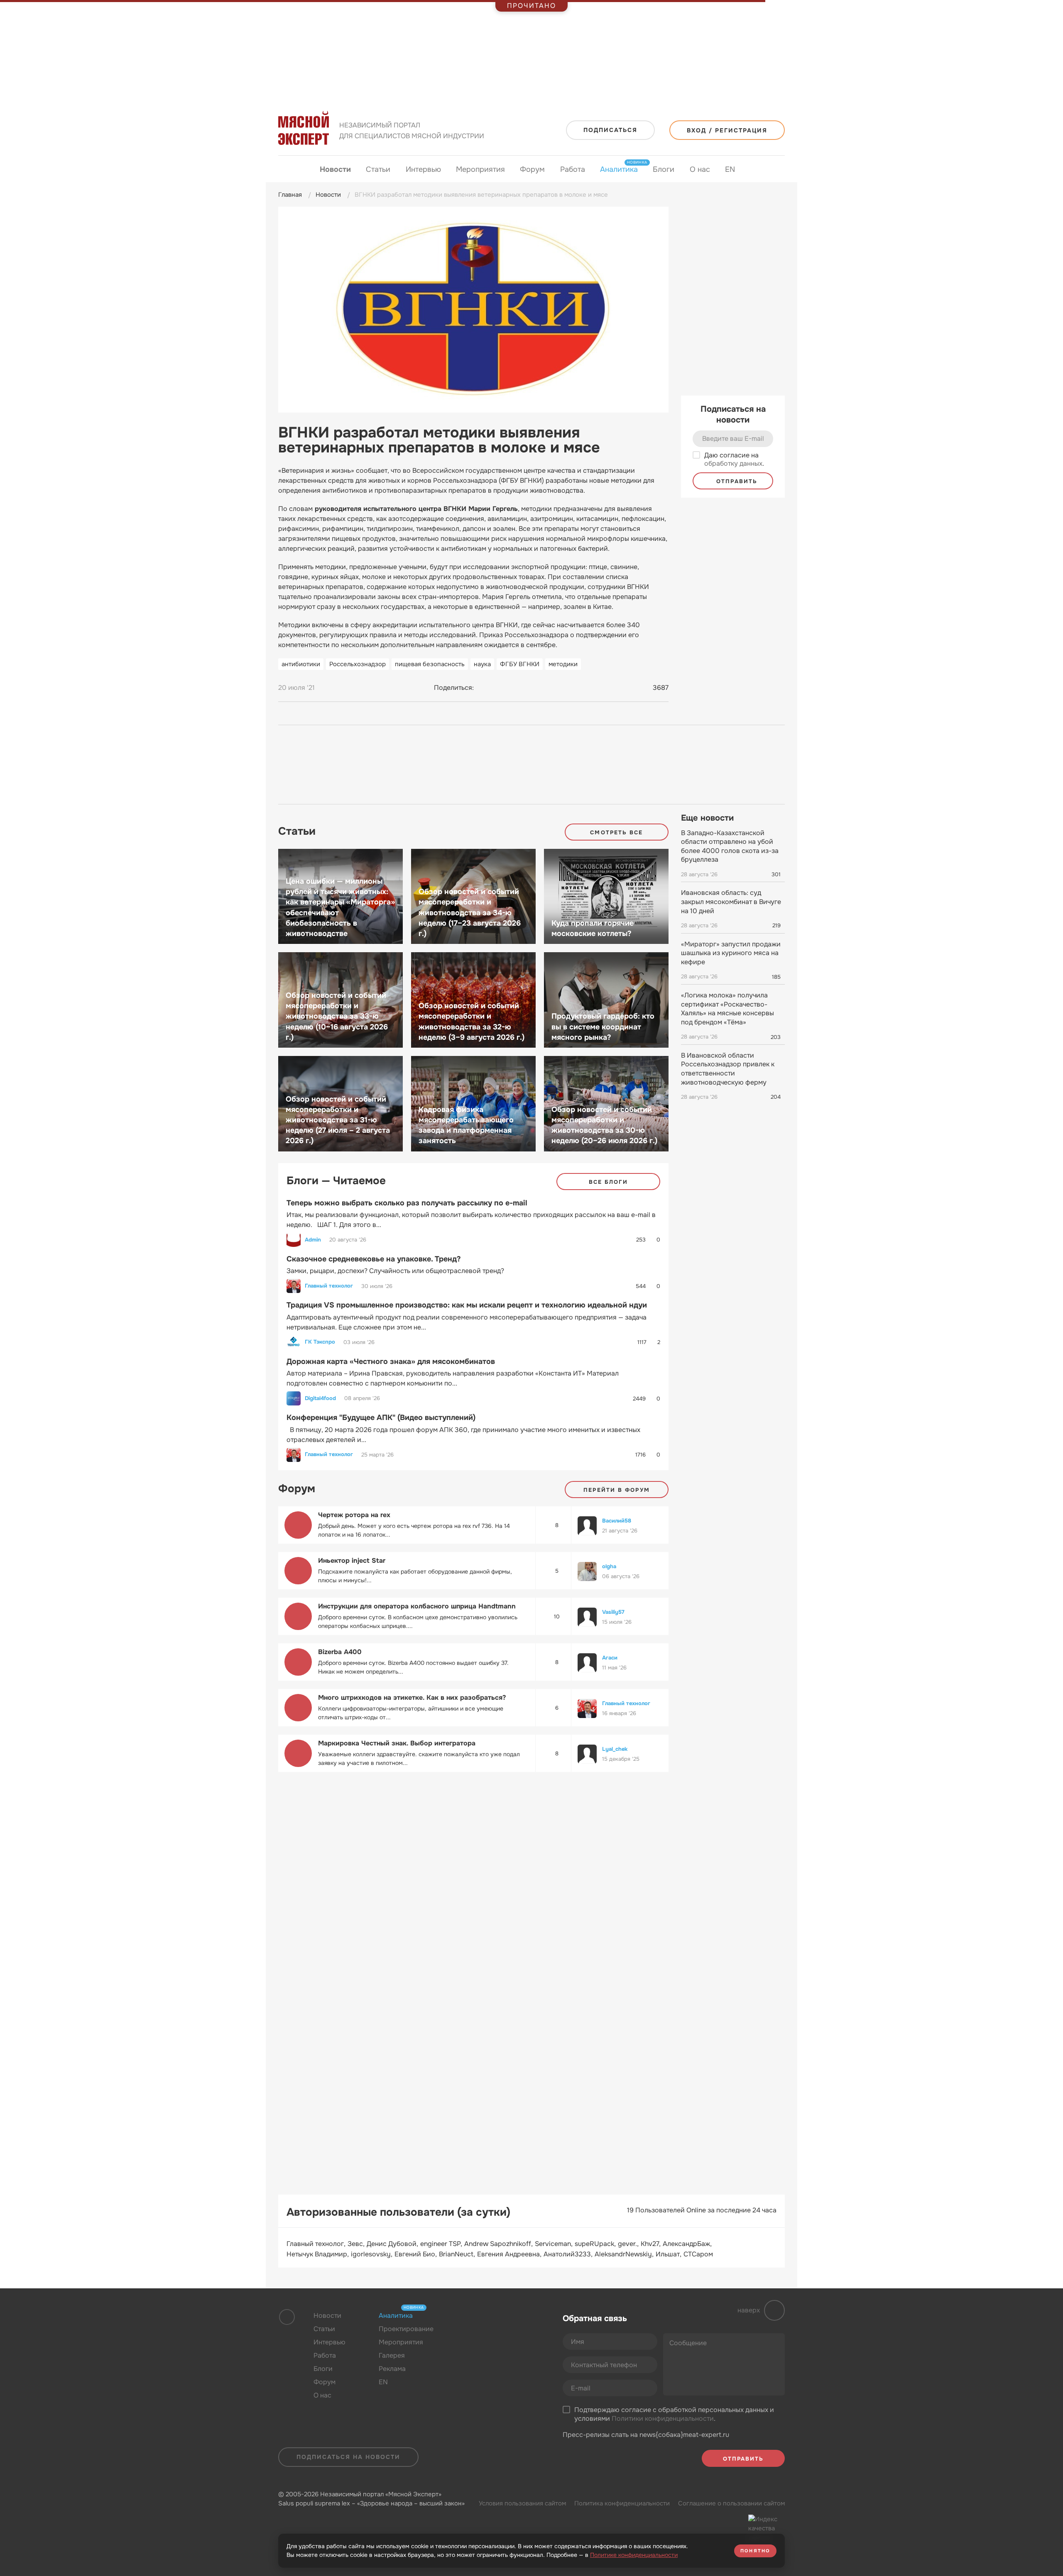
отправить (736, 481)
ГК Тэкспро (320, 1342)
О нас (700, 169)
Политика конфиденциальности (622, 2503)
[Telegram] (500, 688)
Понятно (755, 2551)
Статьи (378, 169)
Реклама (392, 2369)
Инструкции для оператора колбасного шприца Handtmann (417, 1606)
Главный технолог (329, 1286)
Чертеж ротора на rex (354, 1515)
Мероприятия (480, 169)
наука (482, 664)
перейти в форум (617, 1490)
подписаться (610, 130)
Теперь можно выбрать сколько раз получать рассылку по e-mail (407, 1203)
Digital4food (320, 1398)
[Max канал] (503, 2336)
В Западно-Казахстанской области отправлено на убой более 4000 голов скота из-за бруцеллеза (730, 846)
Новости (335, 169)
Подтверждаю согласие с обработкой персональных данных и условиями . (674, 2414)
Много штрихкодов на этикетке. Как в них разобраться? (412, 1697)
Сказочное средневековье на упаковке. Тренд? (374, 1259)
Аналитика (619, 169)
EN (730, 169)
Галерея (392, 2355)
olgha (609, 1566)
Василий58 (617, 1521)
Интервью (423, 169)
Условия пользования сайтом (522, 2503)
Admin (313, 1240)
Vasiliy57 (613, 1612)
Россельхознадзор (358, 664)
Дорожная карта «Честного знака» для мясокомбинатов (391, 1361)
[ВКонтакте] (484, 688)
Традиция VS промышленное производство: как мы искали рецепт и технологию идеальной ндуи (467, 1305)
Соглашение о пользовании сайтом (731, 2503)
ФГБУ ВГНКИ (520, 664)
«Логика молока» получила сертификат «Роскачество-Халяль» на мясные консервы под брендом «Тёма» (727, 1009)
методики (563, 664)
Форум (532, 169)
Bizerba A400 (340, 1652)
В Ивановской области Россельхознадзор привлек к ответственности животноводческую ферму (728, 1069)
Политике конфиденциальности (634, 2555)
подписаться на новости (348, 2457)
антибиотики (301, 664)
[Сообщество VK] (471, 2336)
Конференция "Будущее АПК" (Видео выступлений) (381, 1418)
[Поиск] (776, 170)
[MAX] (516, 688)
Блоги (664, 169)
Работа (573, 169)
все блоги (609, 1182)
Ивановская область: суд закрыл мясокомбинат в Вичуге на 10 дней (731, 902)
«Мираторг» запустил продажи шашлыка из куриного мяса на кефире (731, 953)
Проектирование (406, 2329)
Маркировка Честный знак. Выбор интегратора (397, 1743)
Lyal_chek (615, 1749)
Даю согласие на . (734, 460)
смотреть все (616, 832)
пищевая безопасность (430, 664)
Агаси (610, 1658)
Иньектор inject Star (352, 1561)
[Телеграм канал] (487, 2336)
